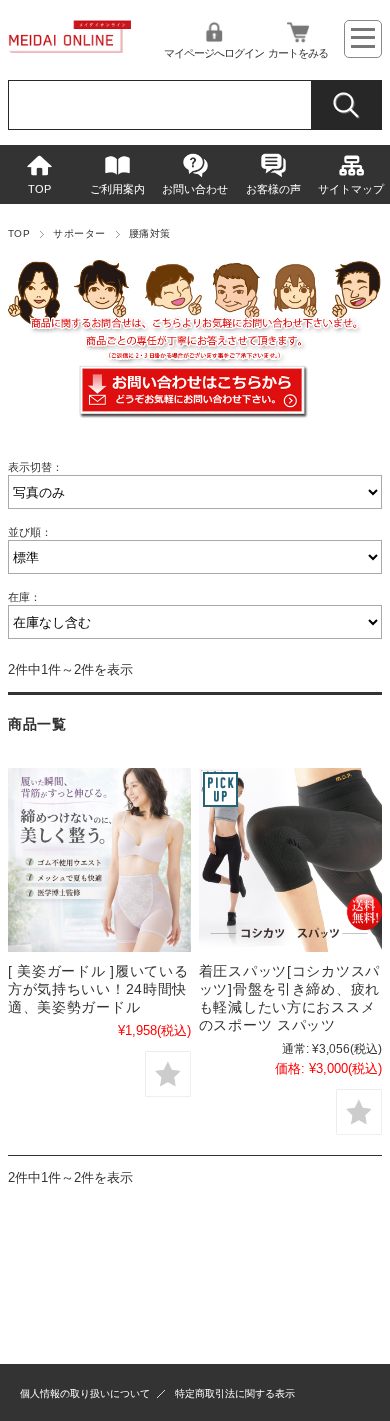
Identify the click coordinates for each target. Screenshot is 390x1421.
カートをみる (298, 53)
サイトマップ (351, 189)
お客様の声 (273, 189)
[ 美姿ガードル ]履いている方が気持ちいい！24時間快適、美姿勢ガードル (98, 989)
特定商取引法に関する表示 (235, 1393)
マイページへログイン (214, 53)
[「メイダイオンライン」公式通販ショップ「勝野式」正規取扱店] (70, 47)
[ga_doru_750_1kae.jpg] (99, 859)
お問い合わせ (195, 189)
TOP (39, 189)
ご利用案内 (117, 189)
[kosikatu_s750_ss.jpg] (290, 859)
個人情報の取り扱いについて (85, 1393)
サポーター (79, 233)
